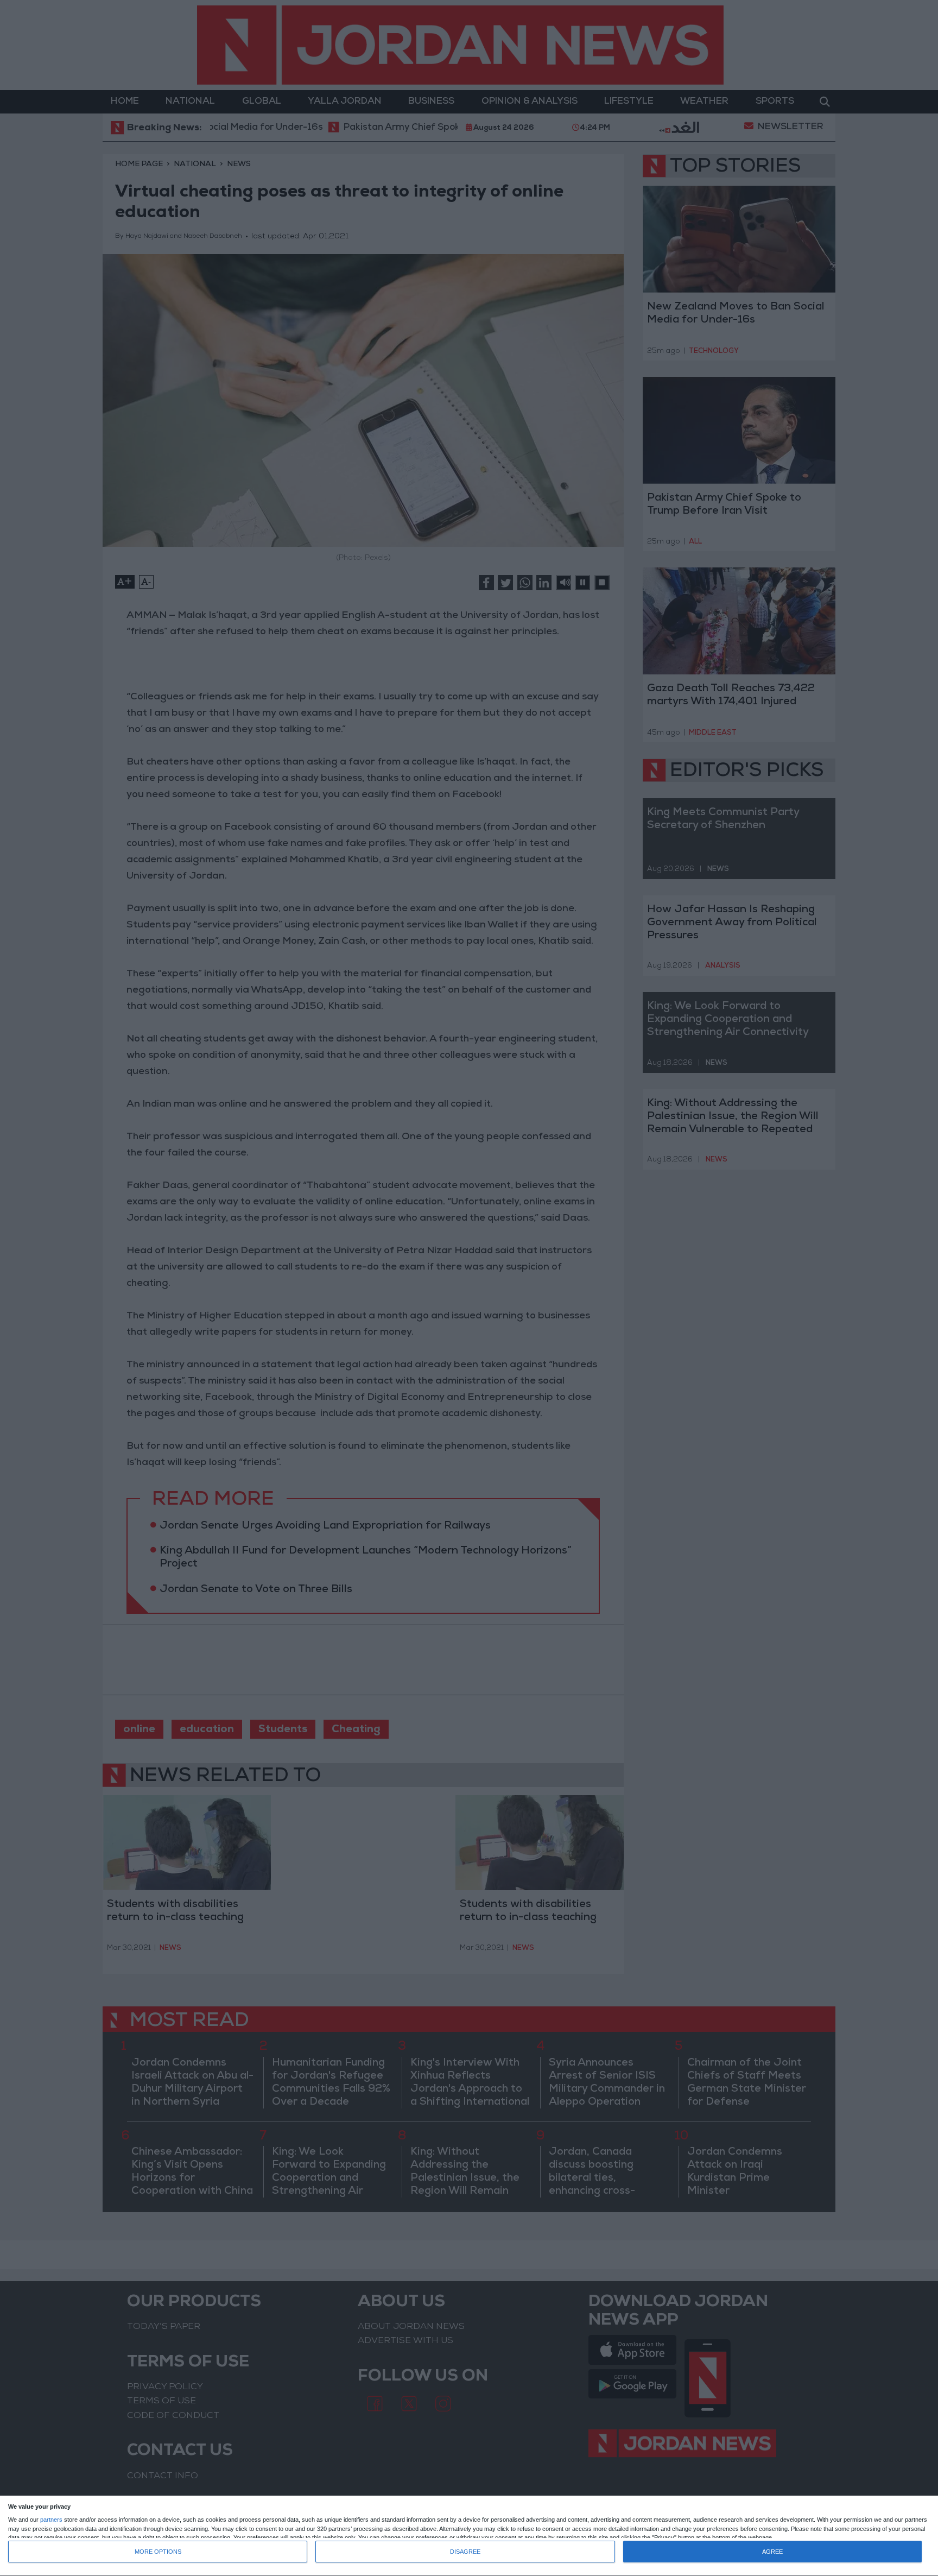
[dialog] (469, 2536)
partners (51, 2520)
